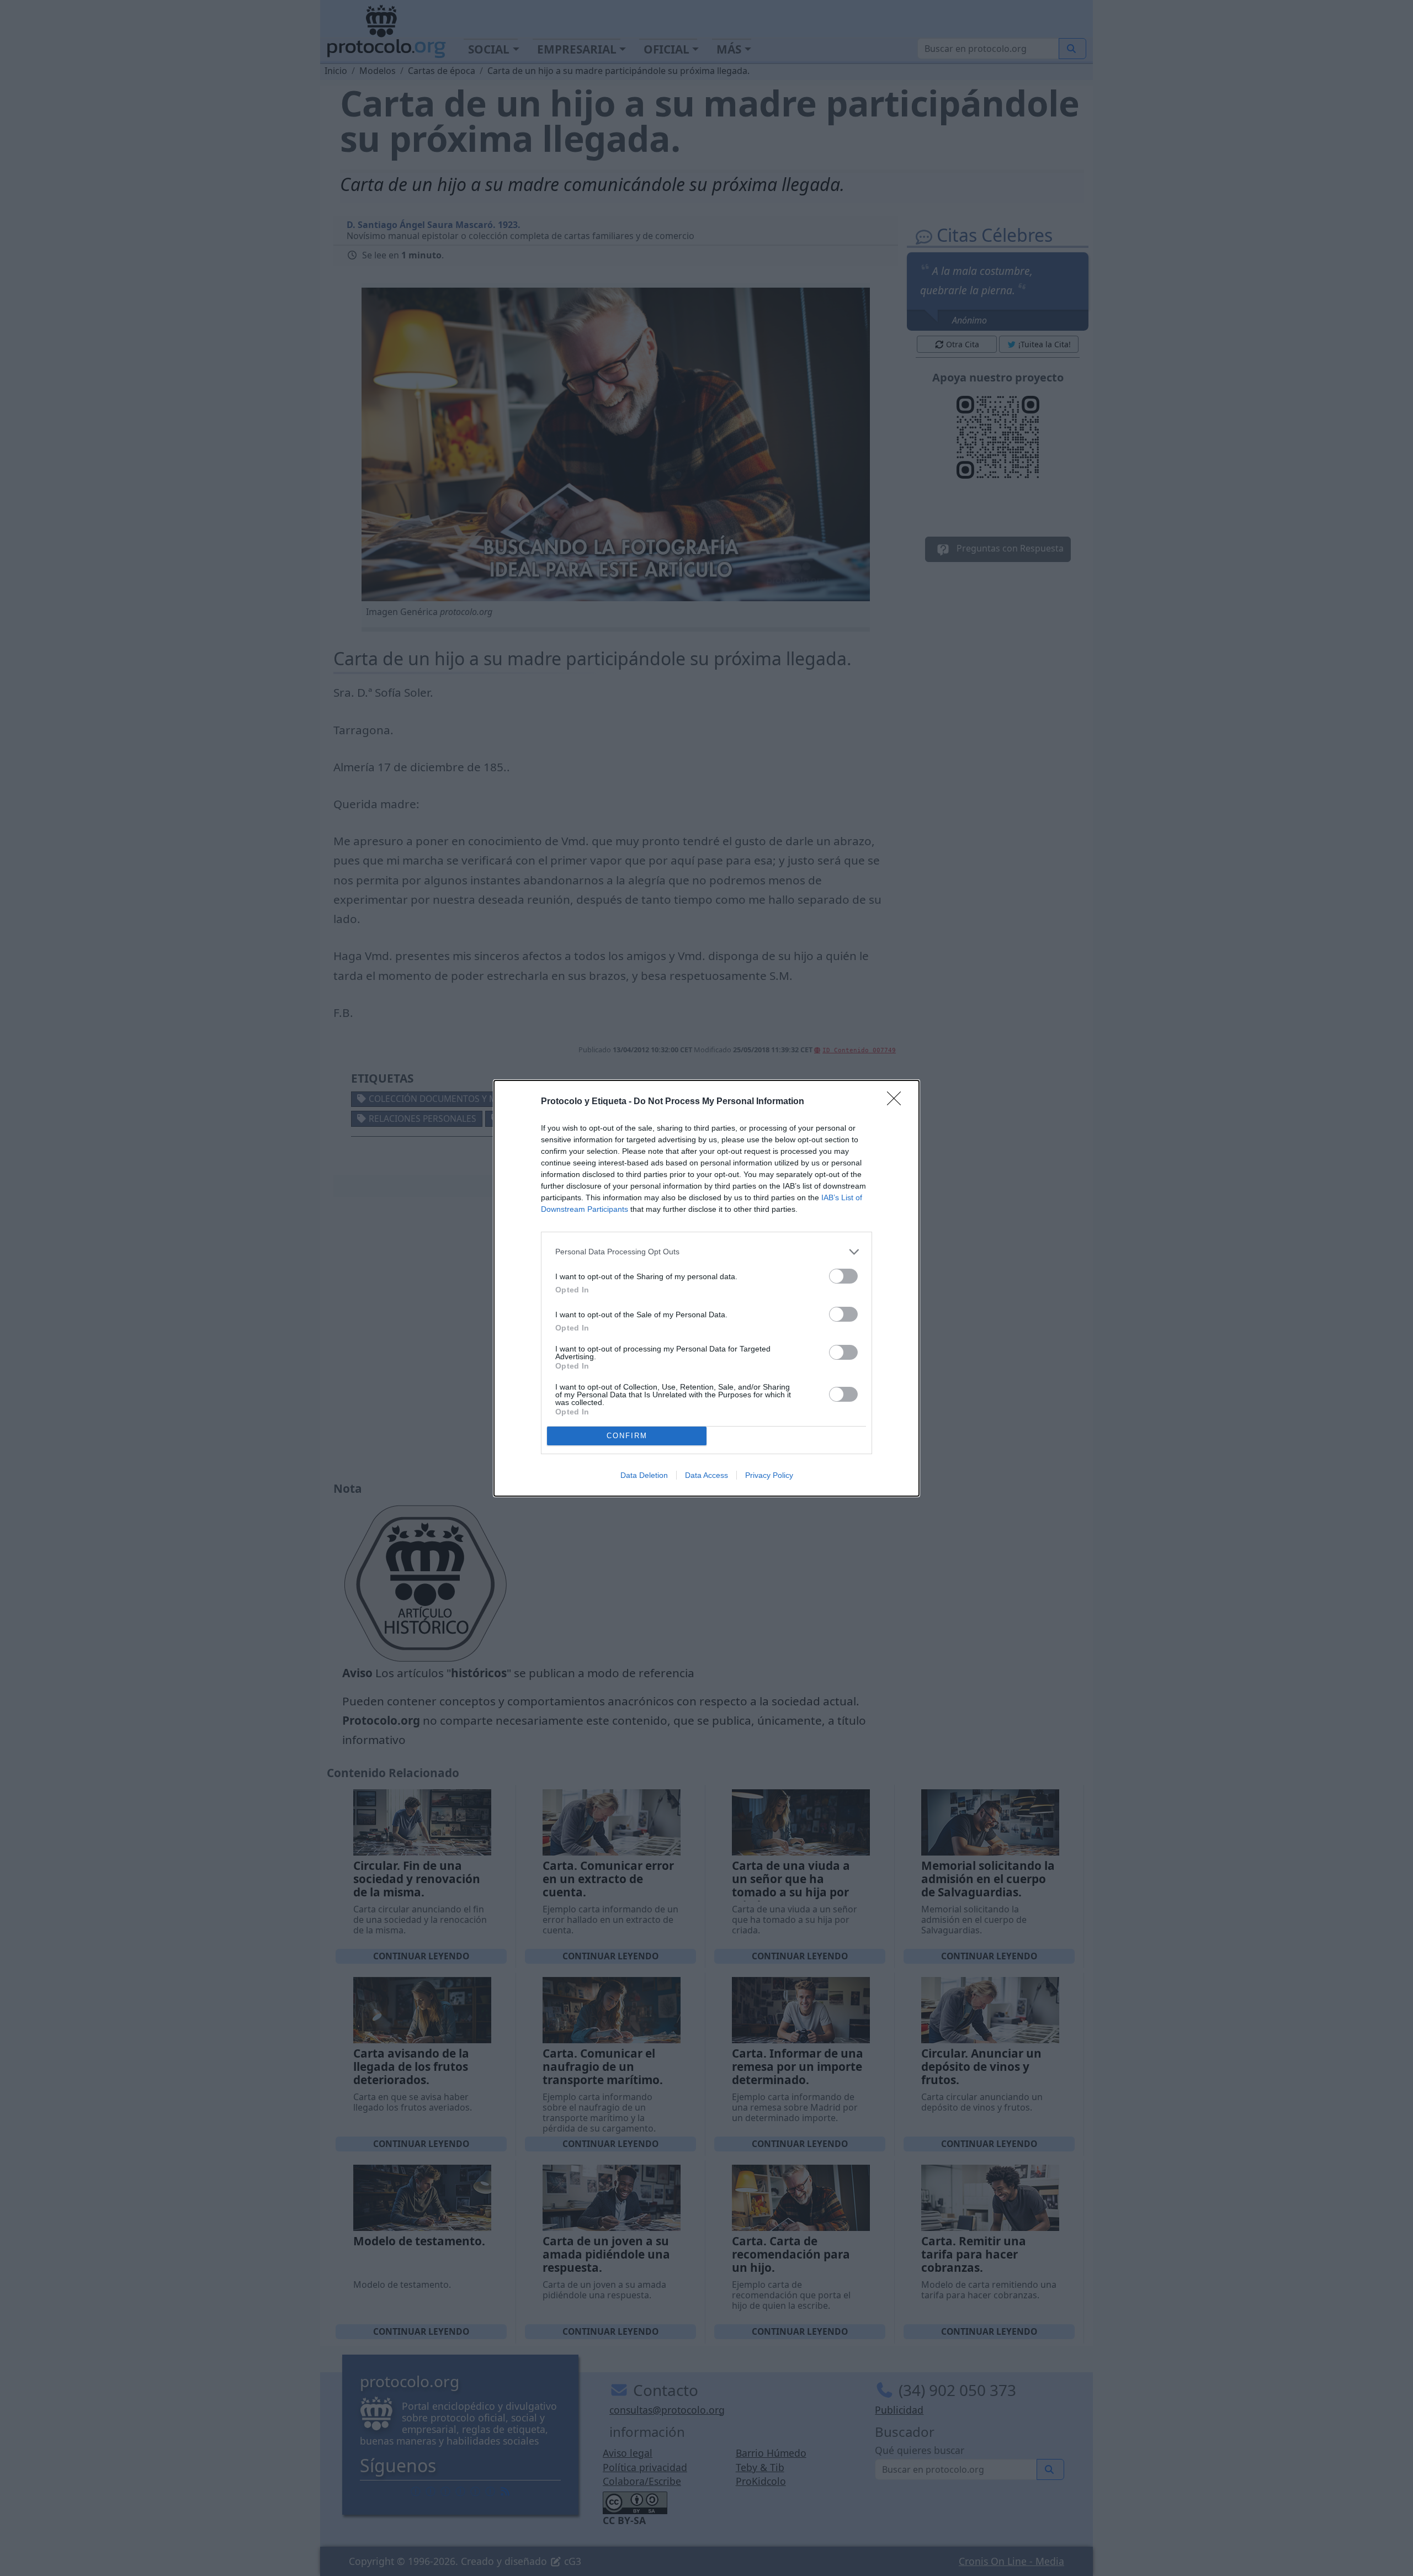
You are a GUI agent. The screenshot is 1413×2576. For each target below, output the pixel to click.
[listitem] (706, 1252)
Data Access (706, 1475)
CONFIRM (627, 1436)
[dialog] (706, 1288)
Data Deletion (644, 1475)
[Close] (897, 1102)
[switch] (843, 1276)
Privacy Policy (769, 1475)
